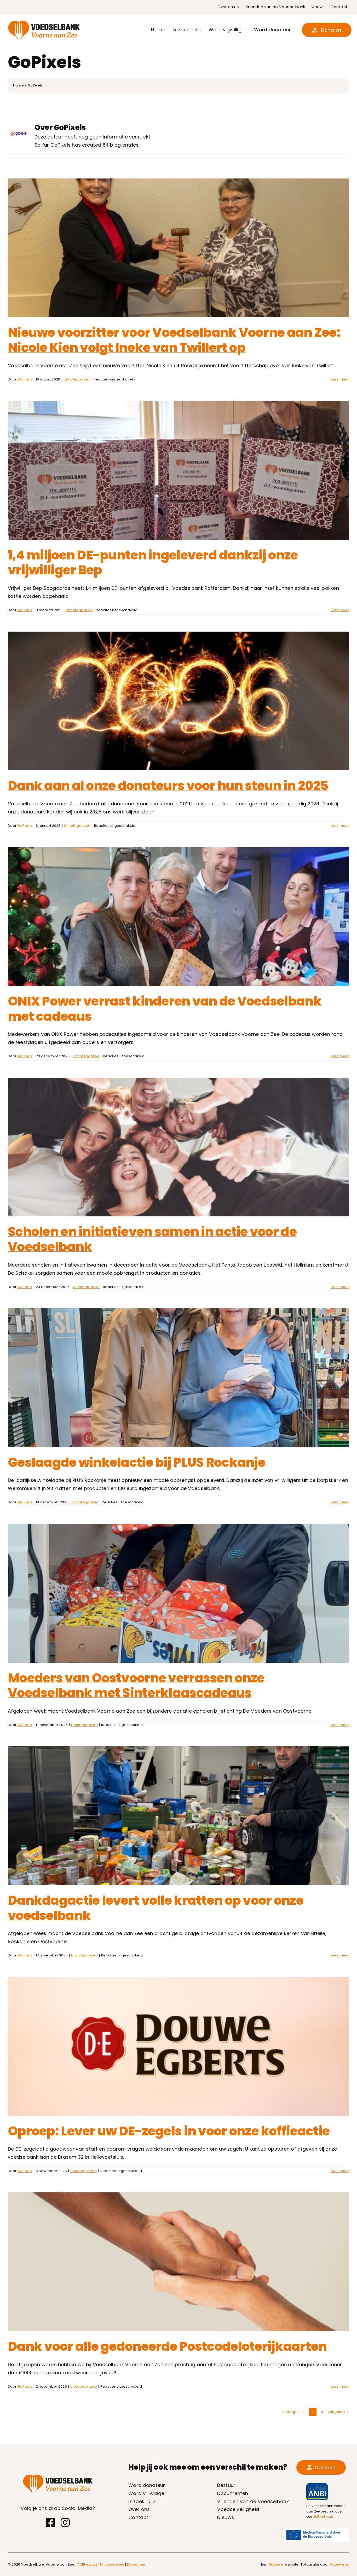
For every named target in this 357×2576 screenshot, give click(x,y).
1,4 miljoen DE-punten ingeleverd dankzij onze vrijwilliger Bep (153, 563)
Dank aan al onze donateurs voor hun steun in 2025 (168, 786)
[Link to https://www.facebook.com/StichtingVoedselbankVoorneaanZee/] (51, 2522)
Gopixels (276, 2564)
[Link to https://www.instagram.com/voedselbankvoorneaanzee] (65, 2522)
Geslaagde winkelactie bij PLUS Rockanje (137, 1462)
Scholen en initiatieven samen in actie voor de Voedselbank (152, 1239)
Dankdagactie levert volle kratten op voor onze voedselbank (156, 1908)
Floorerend (339, 2564)
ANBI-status (323, 2517)
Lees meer (340, 379)
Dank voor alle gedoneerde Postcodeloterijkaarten (167, 2346)
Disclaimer (136, 2564)
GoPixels (25, 379)
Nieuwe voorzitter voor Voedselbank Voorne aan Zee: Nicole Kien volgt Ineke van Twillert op (174, 340)
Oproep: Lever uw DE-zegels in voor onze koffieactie (169, 2131)
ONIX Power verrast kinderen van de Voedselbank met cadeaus (165, 1009)
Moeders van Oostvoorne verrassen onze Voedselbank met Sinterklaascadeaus (136, 1686)
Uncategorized (77, 379)
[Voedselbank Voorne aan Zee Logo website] (44, 22)
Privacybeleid (112, 2564)
